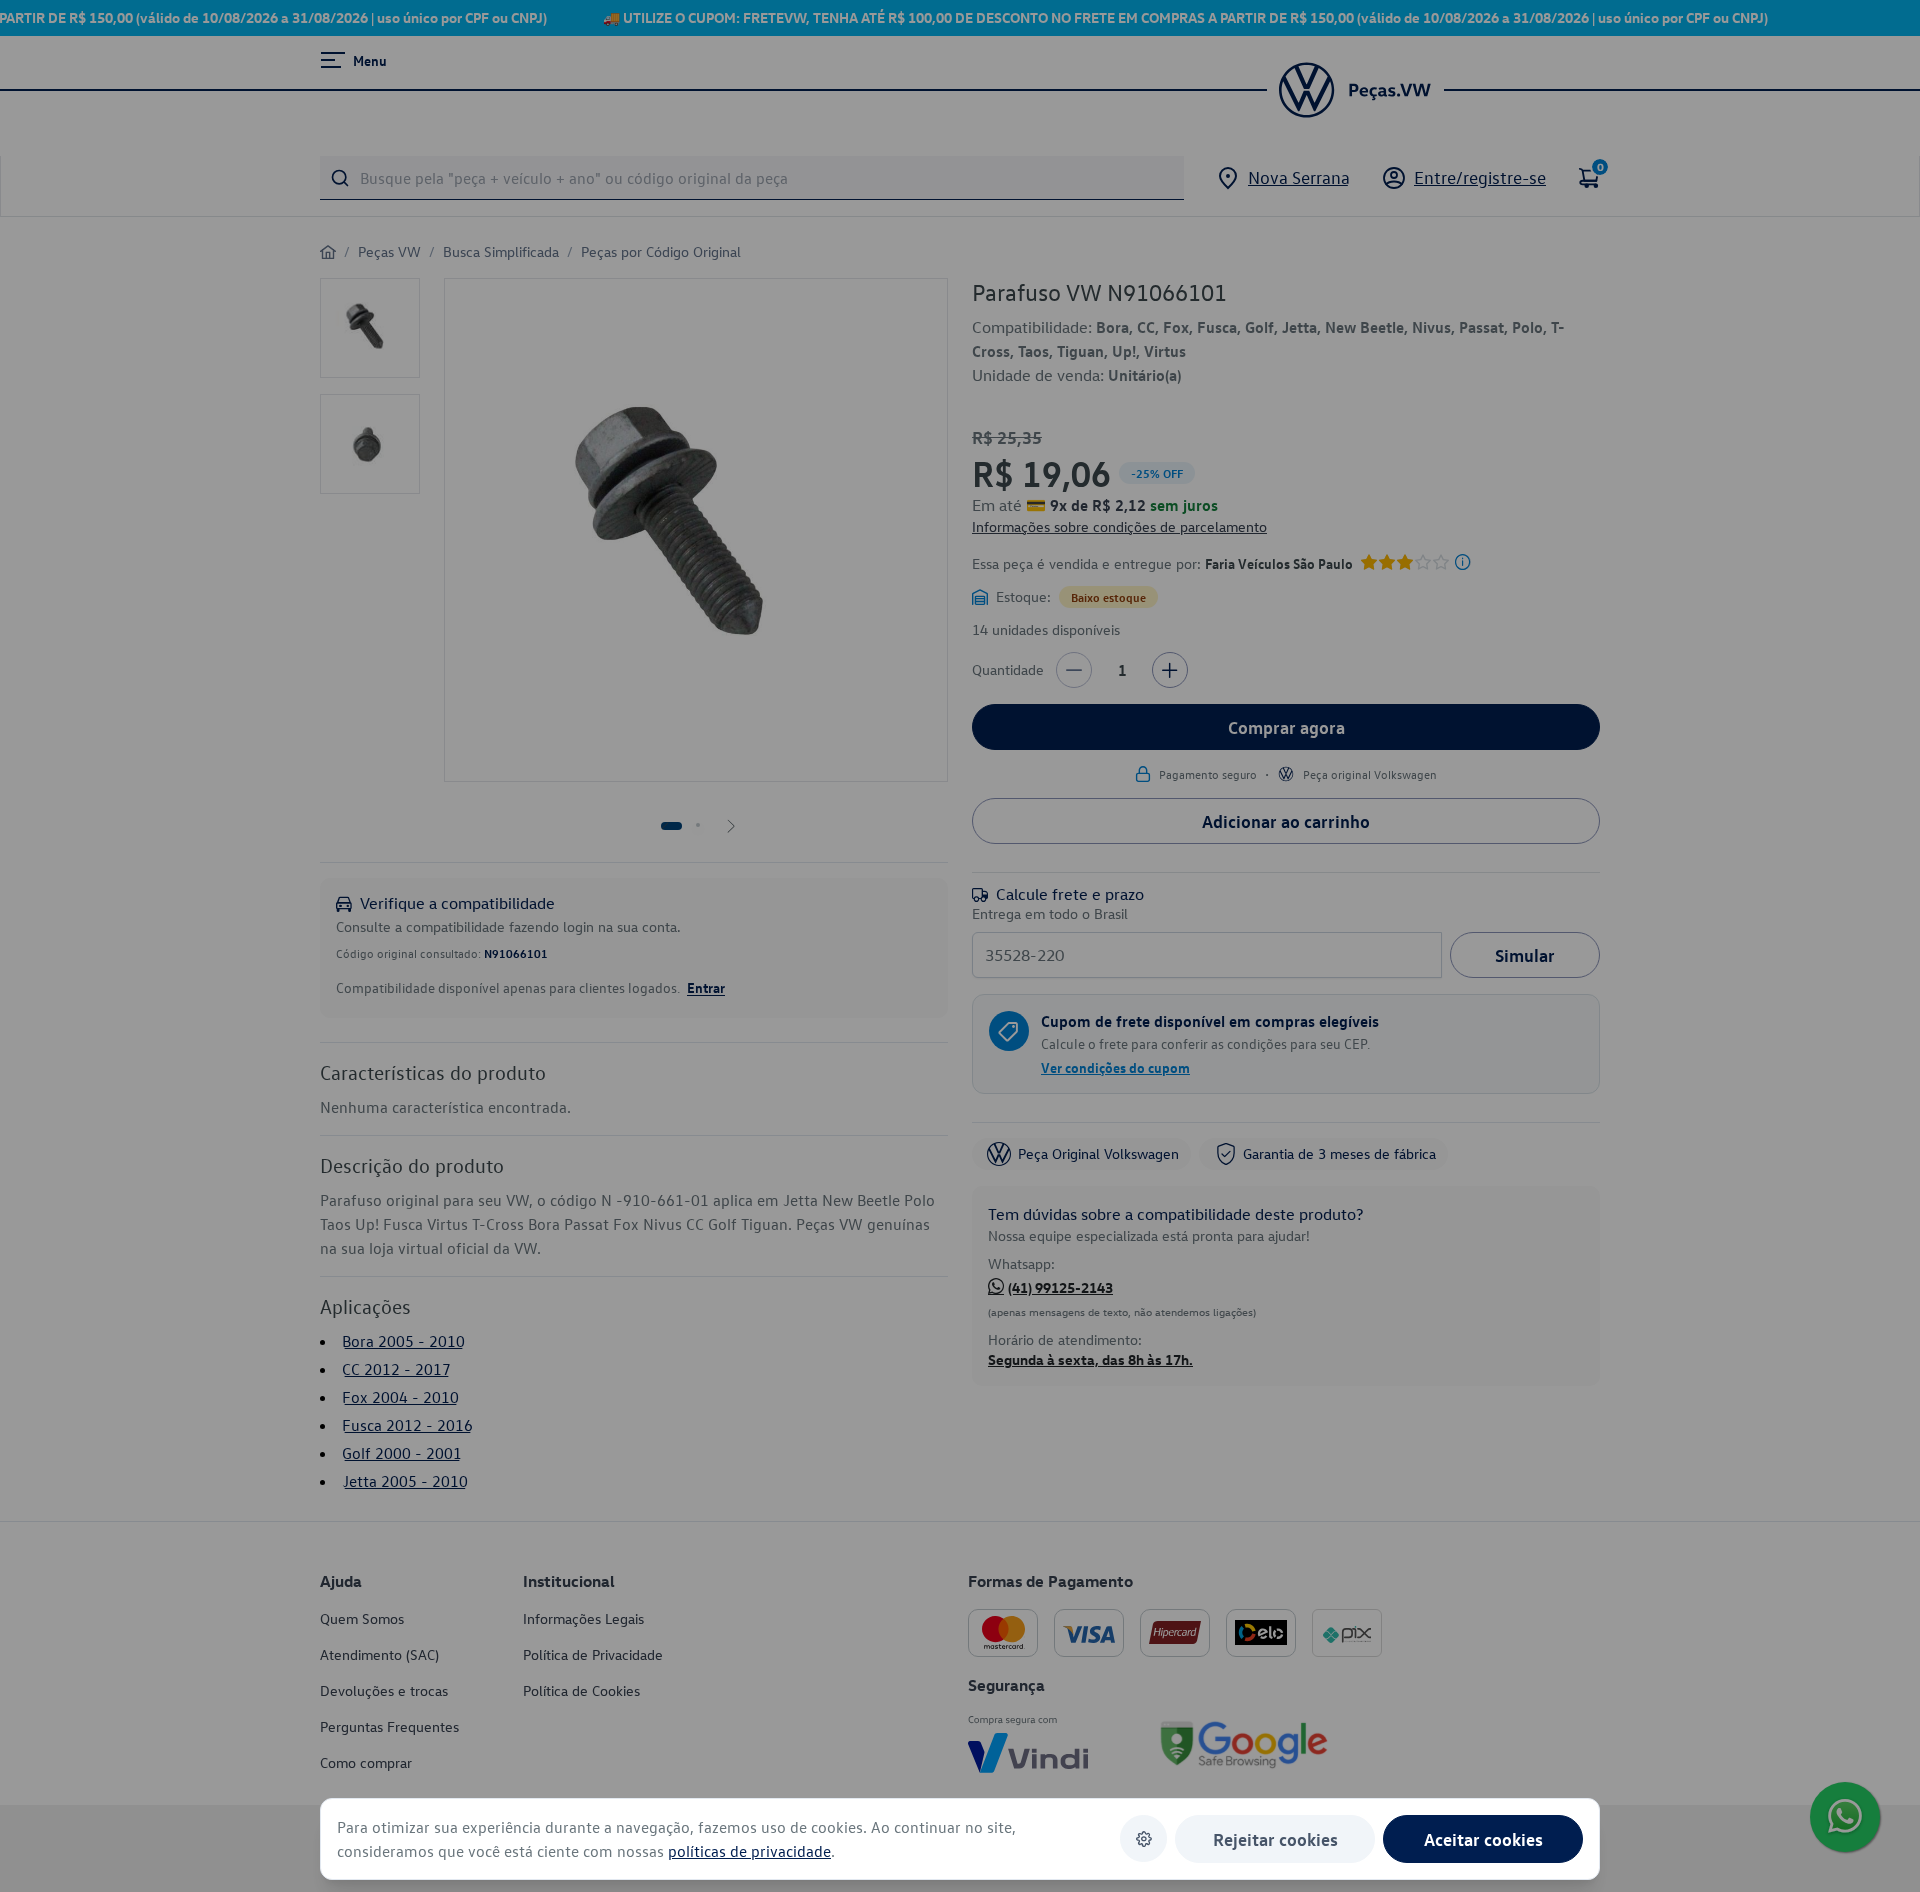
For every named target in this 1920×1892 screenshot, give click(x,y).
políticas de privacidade (749, 1851)
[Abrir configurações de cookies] (1143, 1838)
